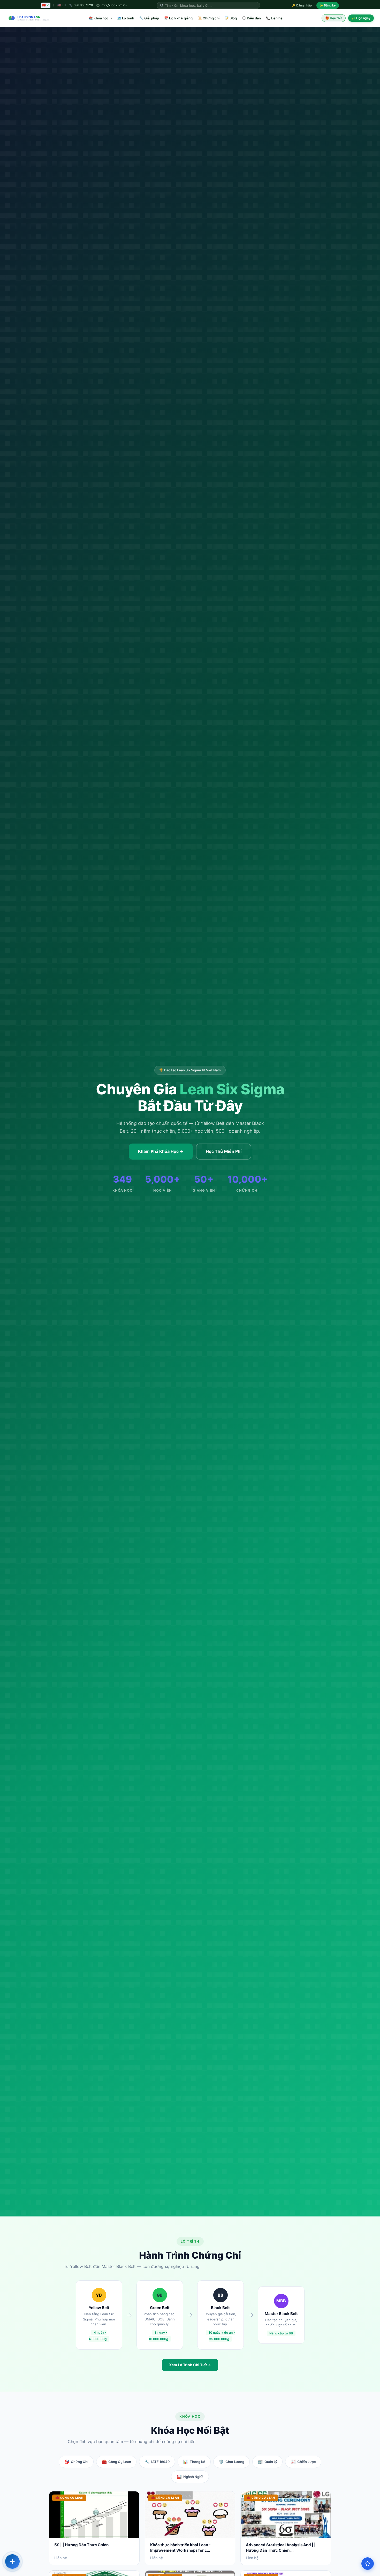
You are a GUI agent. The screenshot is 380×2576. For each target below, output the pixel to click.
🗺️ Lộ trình (126, 18)
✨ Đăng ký (328, 5)
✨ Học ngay (361, 18)
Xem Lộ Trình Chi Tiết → (190, 2365)
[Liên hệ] (12, 2562)
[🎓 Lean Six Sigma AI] (368, 2564)
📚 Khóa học (100, 18)
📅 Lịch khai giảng (178, 18)
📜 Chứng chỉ (209, 18)
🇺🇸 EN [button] (62, 5)
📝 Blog (231, 18)
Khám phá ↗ (325, 2546)
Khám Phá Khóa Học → (161, 1151)
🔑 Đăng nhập (302, 5)
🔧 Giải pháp (149, 18)
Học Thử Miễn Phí (224, 1151)
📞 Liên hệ (274, 18)
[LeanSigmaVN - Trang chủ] (28, 18)
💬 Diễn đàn (251, 18)
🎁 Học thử (334, 18)
